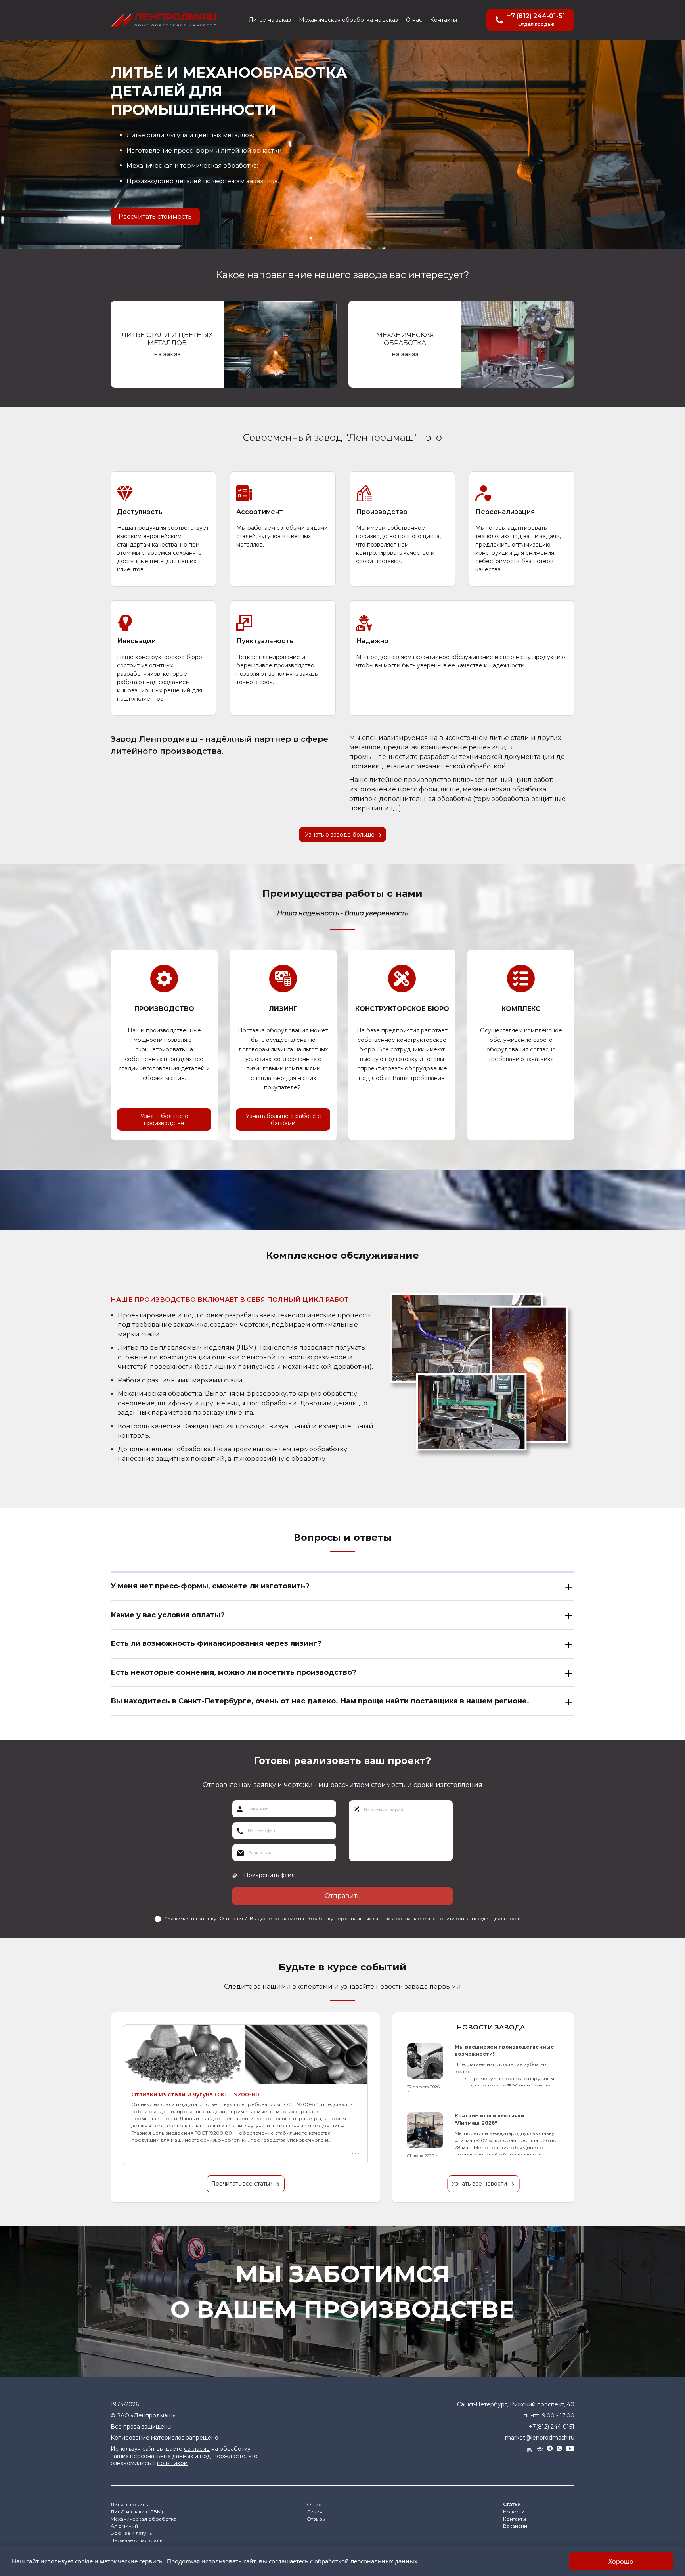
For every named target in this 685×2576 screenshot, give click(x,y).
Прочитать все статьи (242, 2184)
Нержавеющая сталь (136, 2540)
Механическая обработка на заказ (348, 20)
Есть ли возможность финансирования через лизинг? (216, 1643)
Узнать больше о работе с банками (283, 1120)
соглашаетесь (289, 2561)
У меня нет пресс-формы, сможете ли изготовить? (210, 1586)
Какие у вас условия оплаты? (168, 1615)
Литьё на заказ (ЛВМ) (137, 2512)
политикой (172, 2463)
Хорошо (621, 2561)
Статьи (512, 2504)
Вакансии (515, 2526)
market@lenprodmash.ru (540, 2438)
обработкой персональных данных (366, 2561)
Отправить (343, 1896)
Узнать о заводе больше (340, 835)
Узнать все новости (479, 2184)
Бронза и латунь (131, 2533)
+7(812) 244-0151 (552, 2427)
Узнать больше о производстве (164, 1120)
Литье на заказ (270, 20)
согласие (197, 2449)
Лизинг (316, 2512)
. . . (356, 2152)
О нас (414, 20)
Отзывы (316, 2519)
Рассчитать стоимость (155, 217)
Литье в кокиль (129, 2504)
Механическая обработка (144, 2519)
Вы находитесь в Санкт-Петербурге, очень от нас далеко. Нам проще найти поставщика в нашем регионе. (320, 1701)
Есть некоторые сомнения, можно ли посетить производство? (233, 1672)
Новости (514, 2512)
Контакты (444, 20)
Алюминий (124, 2526)
